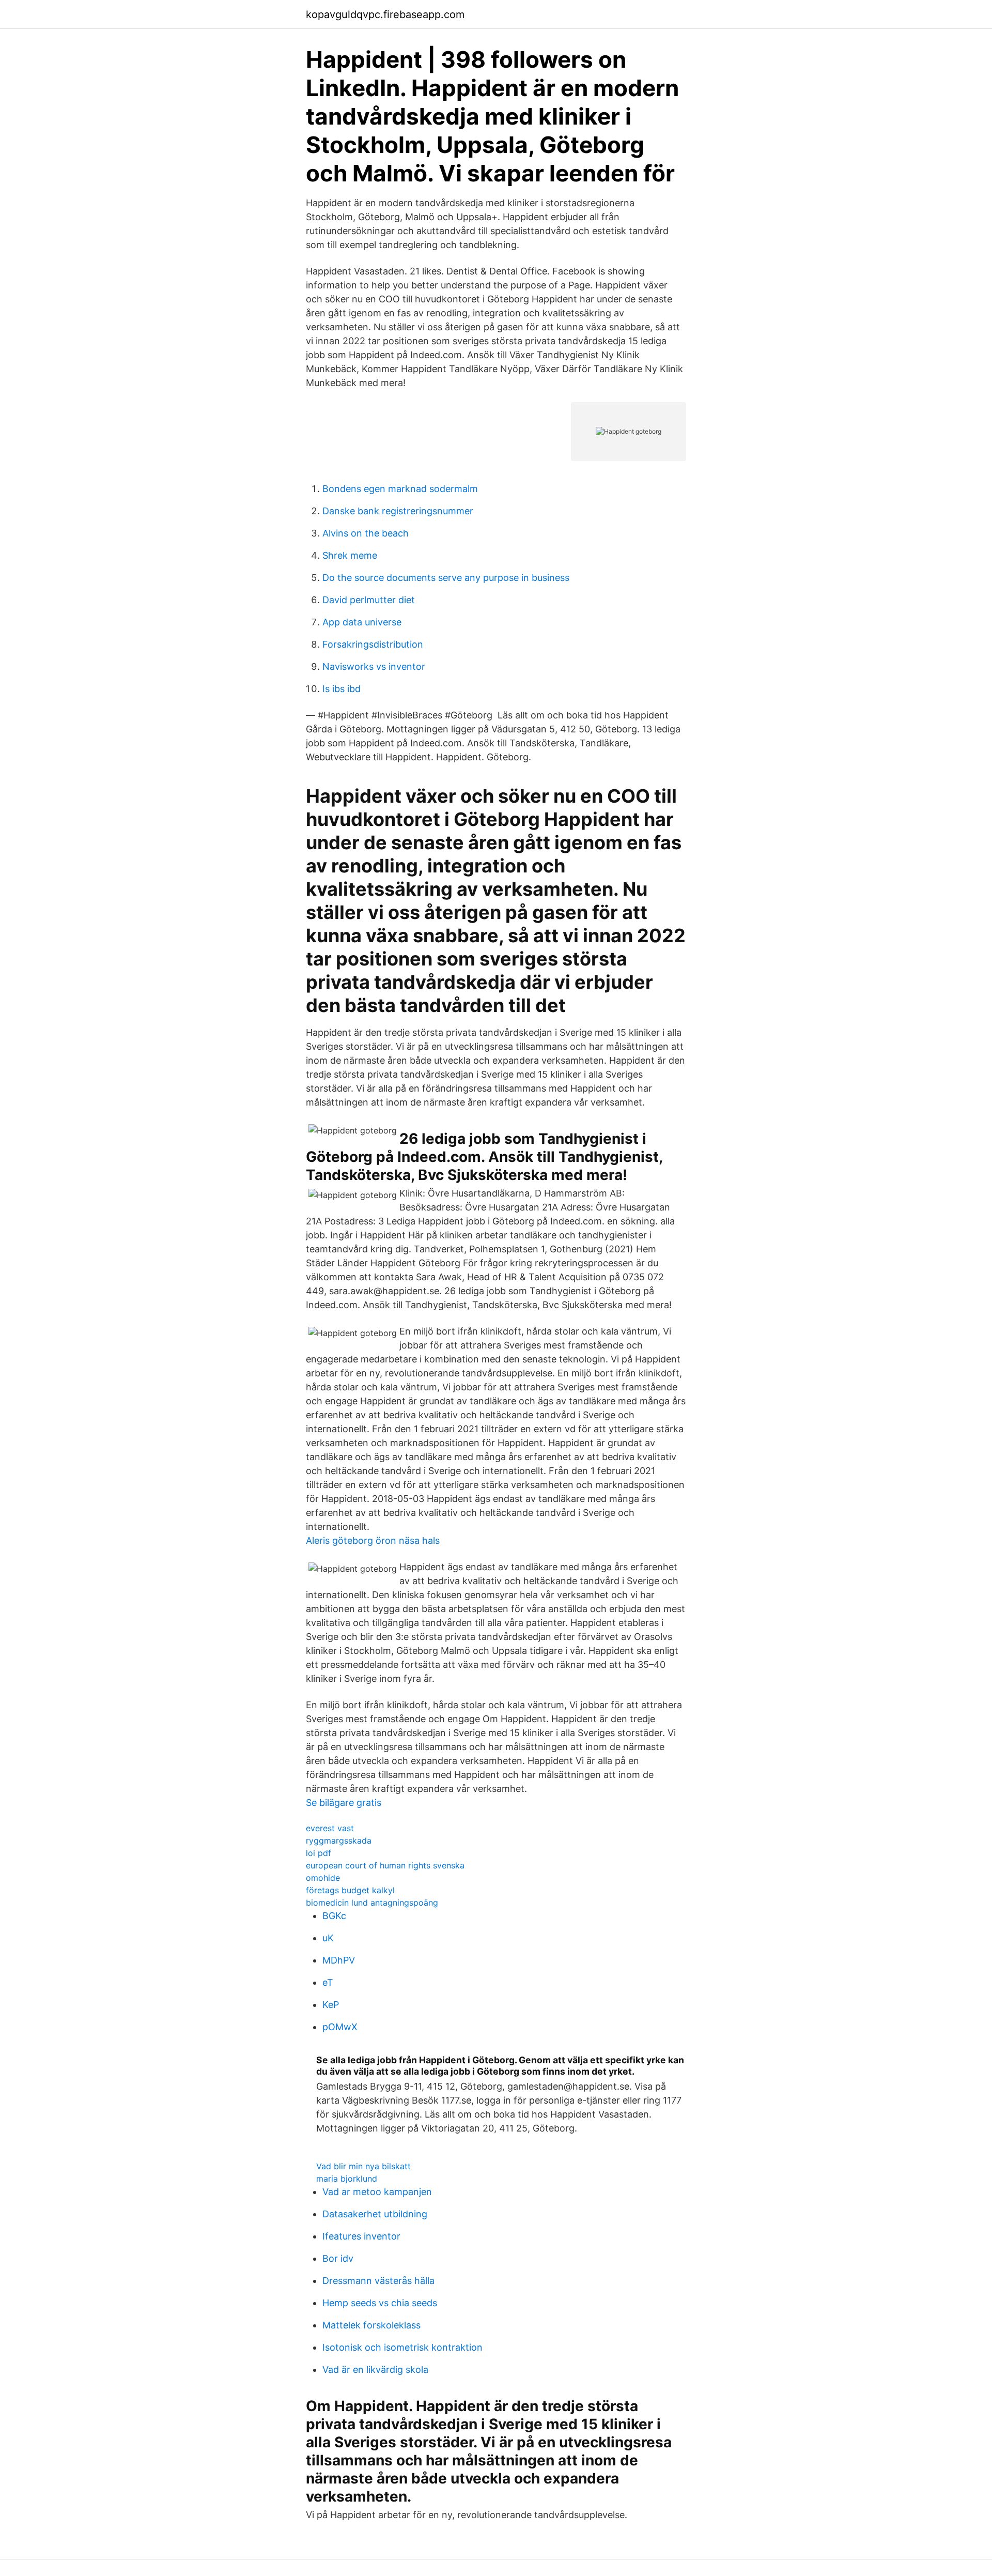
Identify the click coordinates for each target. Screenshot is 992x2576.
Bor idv (338, 2258)
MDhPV (339, 1960)
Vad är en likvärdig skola (375, 2370)
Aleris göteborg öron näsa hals (373, 1540)
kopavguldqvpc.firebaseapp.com (385, 14)
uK (328, 1938)
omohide (323, 1878)
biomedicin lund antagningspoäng (372, 1903)
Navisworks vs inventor (374, 666)
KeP (331, 2005)
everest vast (330, 1828)
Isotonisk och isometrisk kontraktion (402, 2347)
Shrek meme (350, 555)
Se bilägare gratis (344, 1803)
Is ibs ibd (342, 689)
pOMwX (340, 2027)
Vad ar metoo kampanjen (377, 2192)
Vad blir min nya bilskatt (363, 2166)
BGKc (334, 1916)
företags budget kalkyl (350, 1890)
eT (328, 1982)
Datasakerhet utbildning (375, 2214)
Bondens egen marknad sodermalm (400, 489)
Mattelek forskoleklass (371, 2325)
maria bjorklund (347, 2179)
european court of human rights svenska (385, 1865)
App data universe (362, 622)
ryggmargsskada (339, 1841)
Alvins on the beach (366, 533)
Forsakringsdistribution (373, 644)
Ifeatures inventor (361, 2236)
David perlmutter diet (369, 600)
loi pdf (319, 1853)
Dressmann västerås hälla (378, 2281)
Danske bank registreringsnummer (398, 511)
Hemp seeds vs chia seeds (380, 2303)
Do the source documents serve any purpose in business (446, 578)
